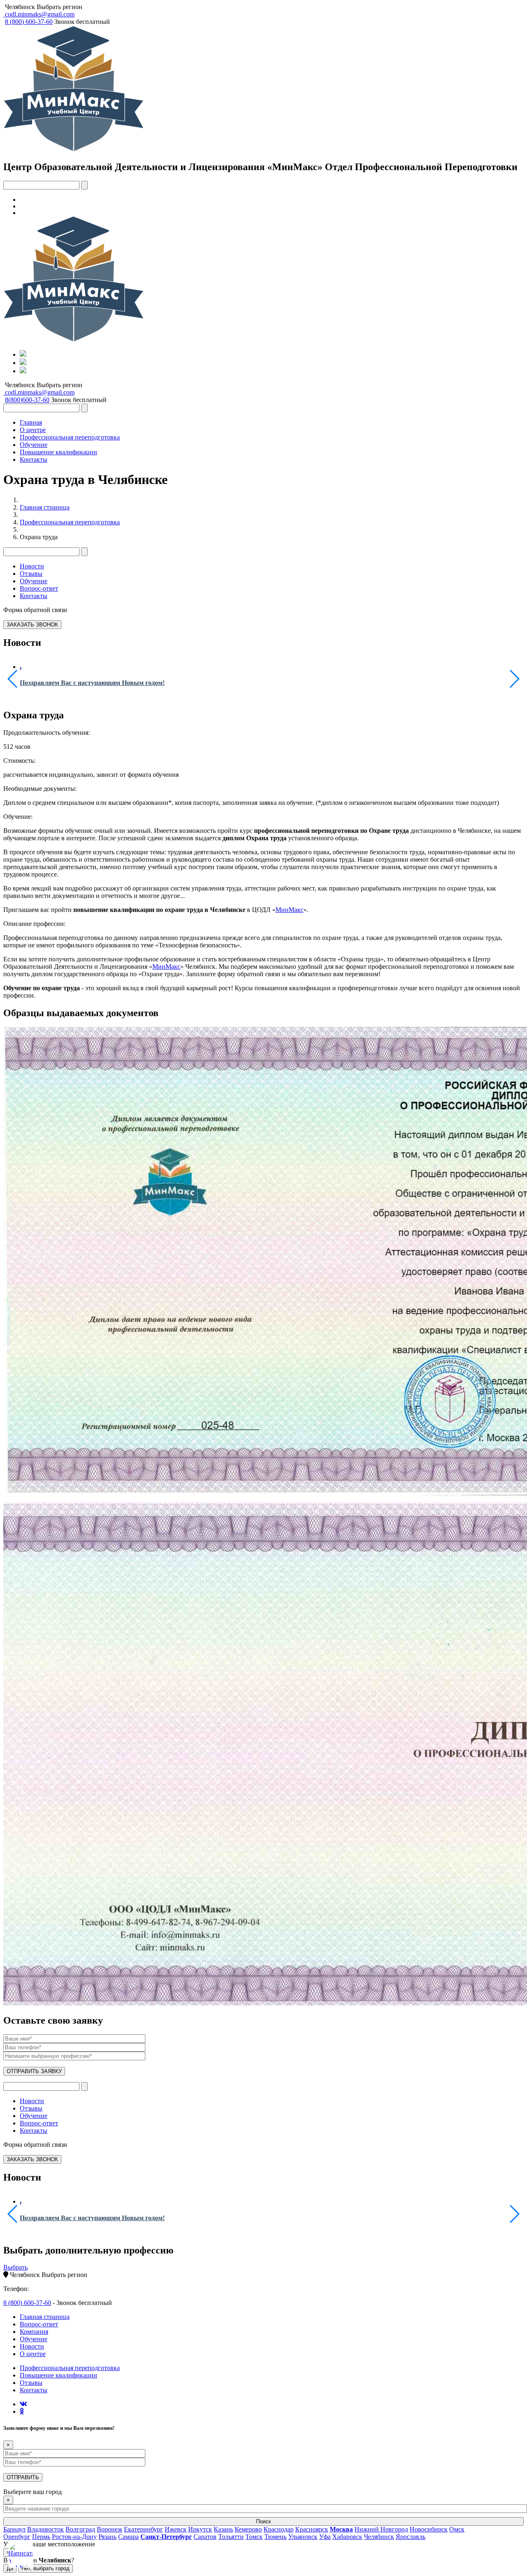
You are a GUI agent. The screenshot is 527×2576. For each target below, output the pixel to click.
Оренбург (17, 2537)
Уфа (325, 2537)
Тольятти (231, 2537)
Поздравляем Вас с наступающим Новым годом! (92, 683)
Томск (254, 2537)
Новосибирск (429, 2529)
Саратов (205, 2537)
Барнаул (14, 2529)
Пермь (41, 2537)
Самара (128, 2537)
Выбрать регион (59, 7)
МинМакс (289, 910)
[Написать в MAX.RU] (21, 2555)
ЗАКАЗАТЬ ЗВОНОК (32, 625)
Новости (32, 566)
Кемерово (248, 2529)
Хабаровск (347, 2537)
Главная (31, 422)
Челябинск (20, 7)
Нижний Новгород (381, 2529)
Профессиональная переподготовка (70, 437)
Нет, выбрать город (45, 2568)
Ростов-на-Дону (74, 2537)
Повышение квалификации (58, 452)
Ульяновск (303, 2537)
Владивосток (45, 2529)
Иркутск (200, 2529)
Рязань (107, 2537)
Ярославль (410, 2537)
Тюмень (275, 2537)
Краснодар (279, 2529)
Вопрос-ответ (39, 588)
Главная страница (45, 507)
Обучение (34, 445)
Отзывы (31, 574)
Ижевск (176, 2529)
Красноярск (312, 2529)
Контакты (34, 459)
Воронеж (110, 2529)
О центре (33, 430)
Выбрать (15, 2267)
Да (10, 2568)
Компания (34, 2332)
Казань (223, 2529)
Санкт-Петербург (166, 2537)
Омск (457, 2529)
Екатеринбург (143, 2529)
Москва (341, 2529)
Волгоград (80, 2529)
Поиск (263, 2521)
